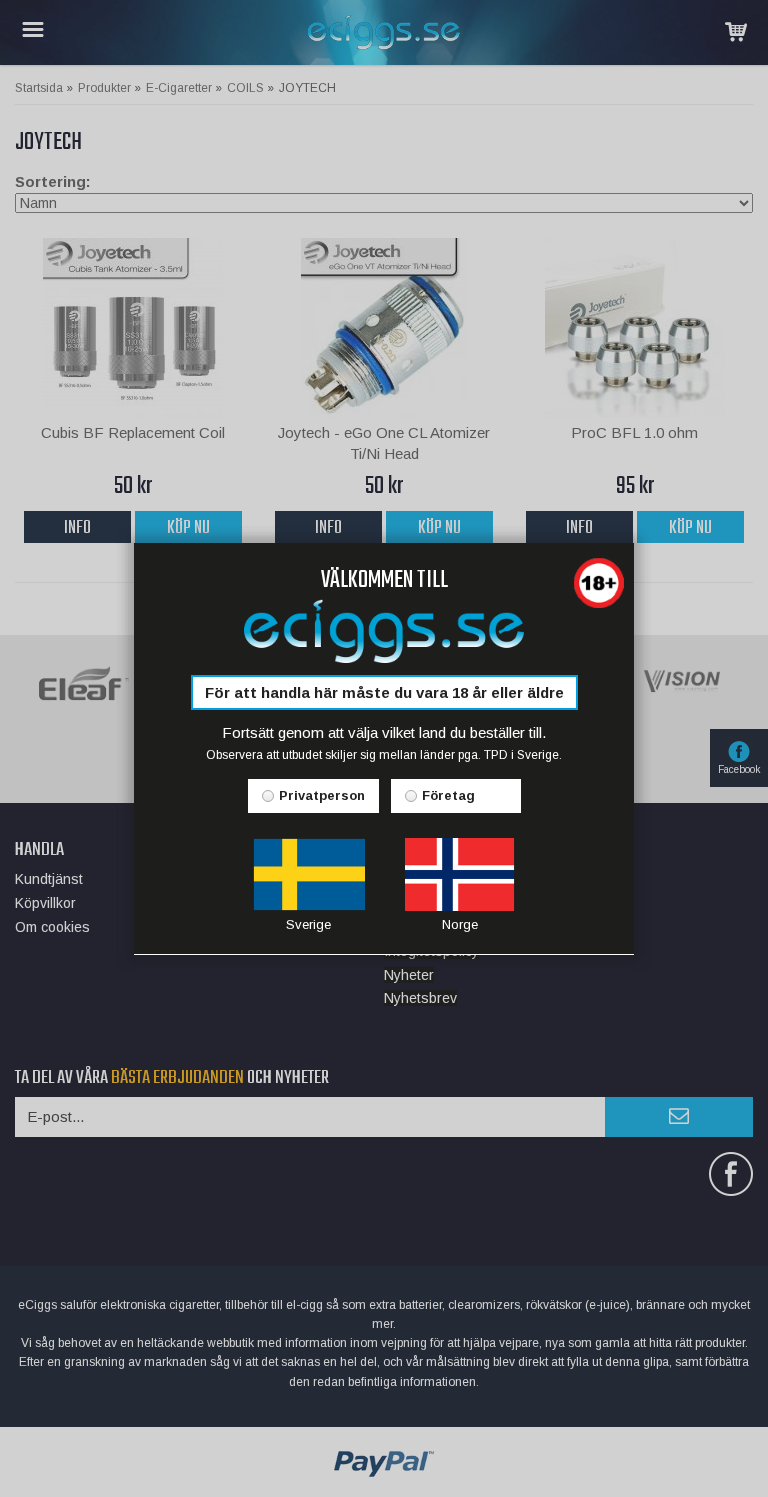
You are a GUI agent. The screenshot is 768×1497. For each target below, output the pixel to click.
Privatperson (322, 795)
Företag (448, 795)
